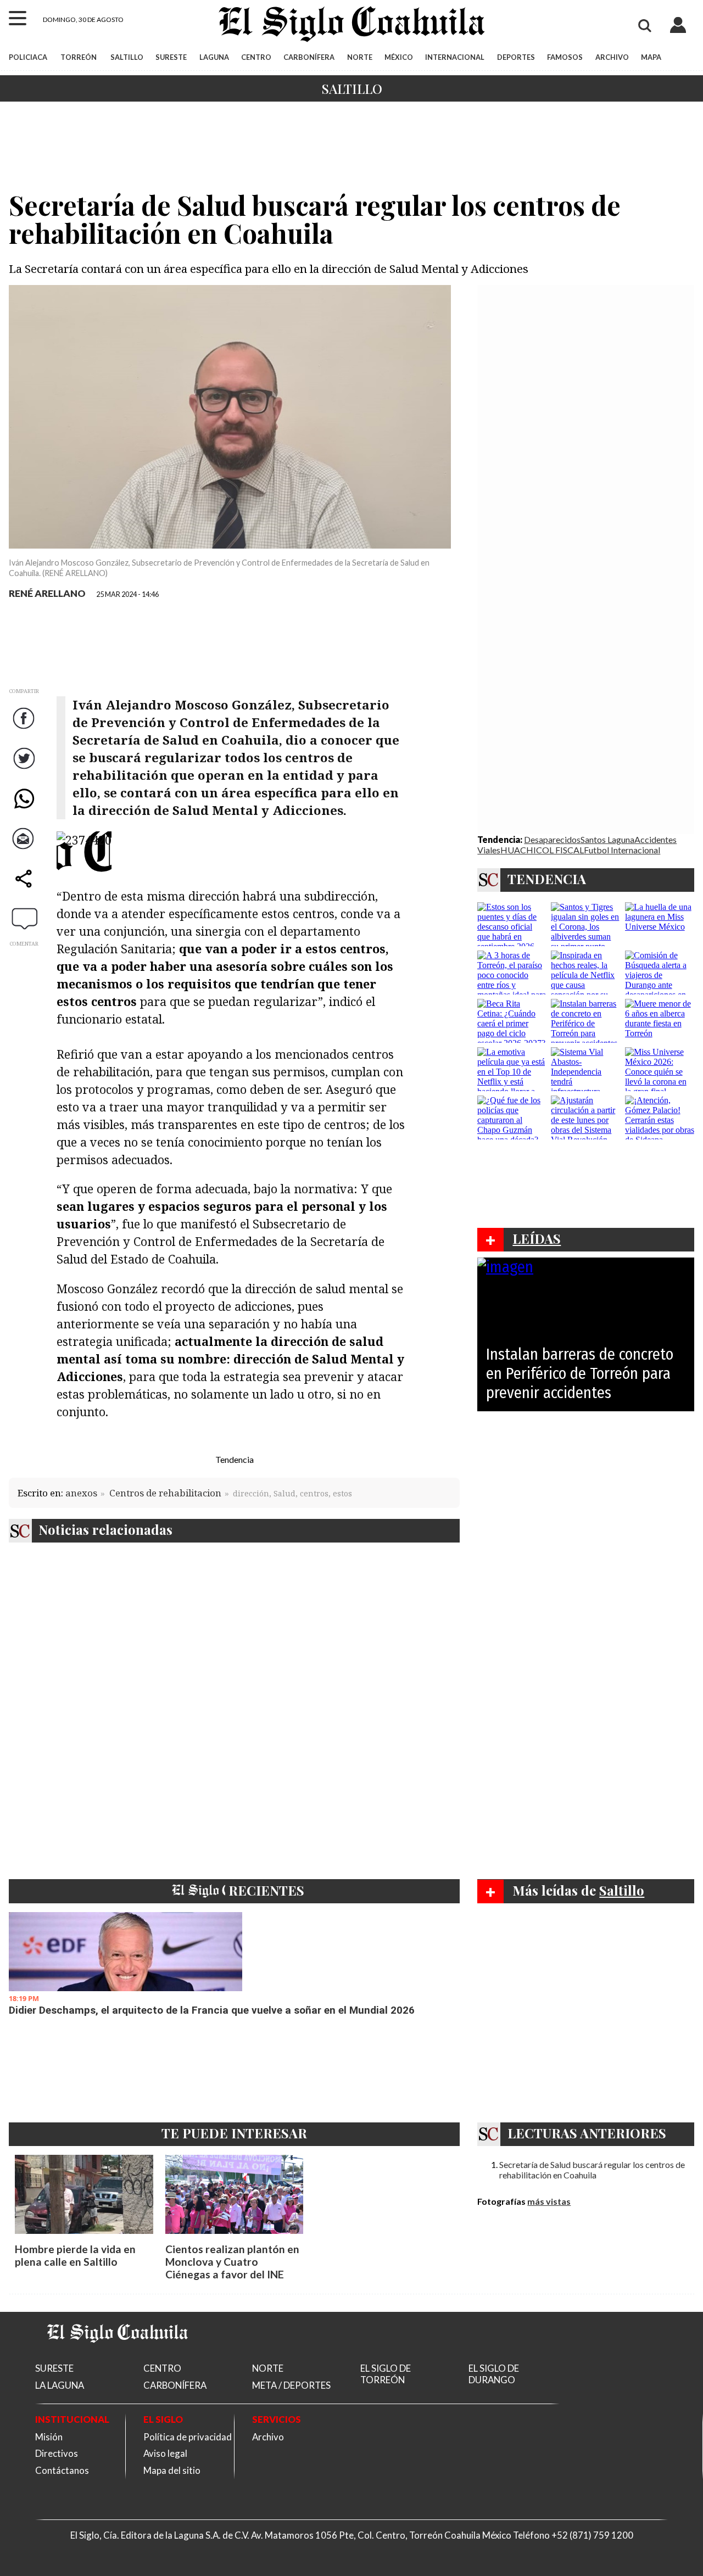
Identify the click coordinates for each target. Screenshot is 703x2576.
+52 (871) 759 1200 (592, 2535)
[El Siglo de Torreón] (118, 2356)
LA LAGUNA (60, 2385)
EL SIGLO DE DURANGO (494, 2374)
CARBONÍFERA (309, 57)
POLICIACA (28, 57)
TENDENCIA (547, 879)
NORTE (360, 57)
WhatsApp (25, 809)
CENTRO (256, 57)
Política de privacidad (188, 2437)
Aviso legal (165, 2453)
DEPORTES (516, 57)
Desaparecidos (552, 839)
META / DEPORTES (291, 2385)
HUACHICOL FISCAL (542, 850)
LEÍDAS (537, 1238)
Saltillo (352, 88)
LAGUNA (214, 57)
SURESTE (171, 57)
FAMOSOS (565, 57)
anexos (81, 1493)
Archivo (268, 2437)
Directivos (57, 2453)
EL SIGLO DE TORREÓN (386, 2374)
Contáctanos (62, 2470)
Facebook (25, 729)
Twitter (25, 769)
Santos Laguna (607, 839)
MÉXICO (399, 57)
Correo (25, 849)
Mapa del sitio (172, 2470)
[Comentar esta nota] (25, 918)
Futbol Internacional (622, 850)
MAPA (651, 57)
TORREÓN (79, 57)
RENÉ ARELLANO (47, 593)
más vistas (549, 2201)
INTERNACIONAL (455, 57)
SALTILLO (127, 57)
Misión (49, 2437)
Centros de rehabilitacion (165, 1493)
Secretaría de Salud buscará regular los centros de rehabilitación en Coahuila (592, 2170)
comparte (25, 889)
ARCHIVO (612, 57)
